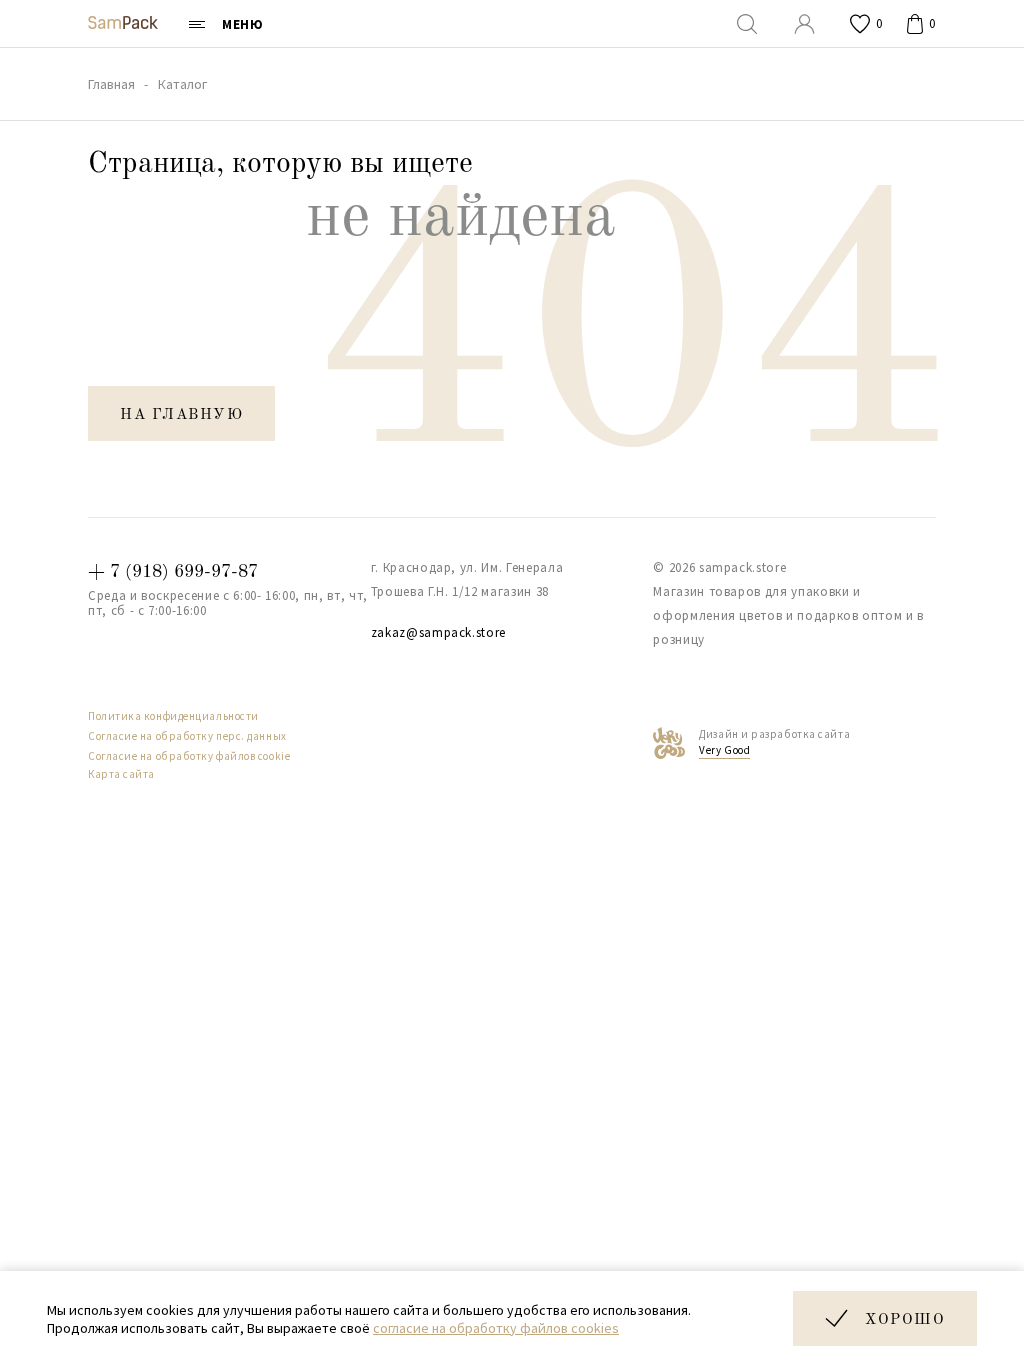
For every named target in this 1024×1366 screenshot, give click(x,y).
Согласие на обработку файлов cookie (189, 756)
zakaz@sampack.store (438, 632)
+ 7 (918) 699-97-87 (173, 572)
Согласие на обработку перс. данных (187, 736)
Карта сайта (121, 774)
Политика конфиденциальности (173, 716)
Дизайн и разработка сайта (774, 742)
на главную (181, 415)
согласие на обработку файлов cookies (496, 1328)
